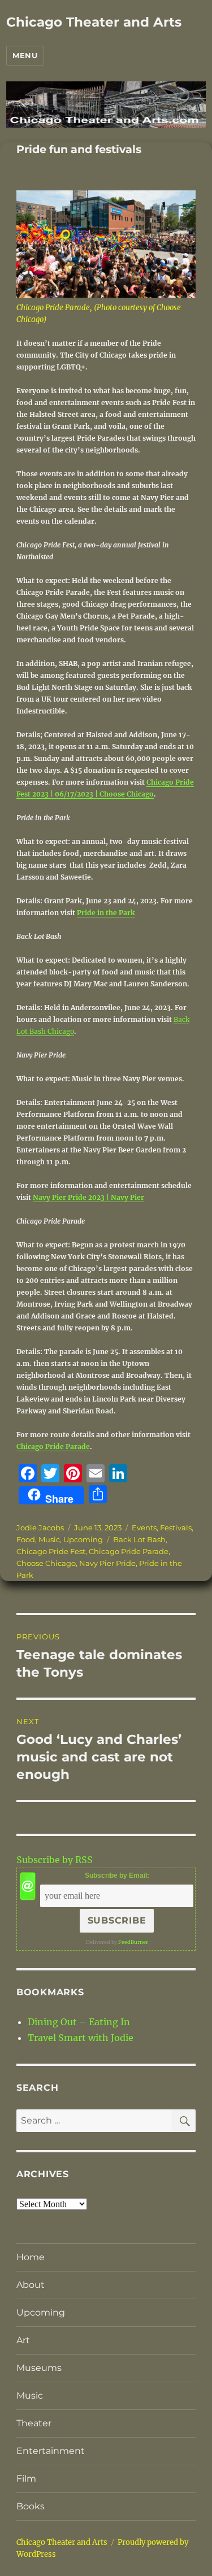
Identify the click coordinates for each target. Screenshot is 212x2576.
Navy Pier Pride (107, 1563)
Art (23, 2340)
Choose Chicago (46, 1563)
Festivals (176, 1528)
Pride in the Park (106, 913)
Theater (34, 2423)
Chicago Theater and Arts (94, 22)
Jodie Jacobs (40, 1528)
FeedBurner (133, 1942)
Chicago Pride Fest (51, 1551)
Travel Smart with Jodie (81, 2038)
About (31, 2285)
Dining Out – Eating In (79, 2022)
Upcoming (83, 1539)
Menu (25, 55)
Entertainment (51, 2451)
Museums (39, 2368)
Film (26, 2479)
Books (31, 2506)
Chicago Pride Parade (53, 1446)
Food (26, 1539)
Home (31, 2257)
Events (144, 1528)
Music (49, 1539)
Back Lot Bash (139, 1539)
